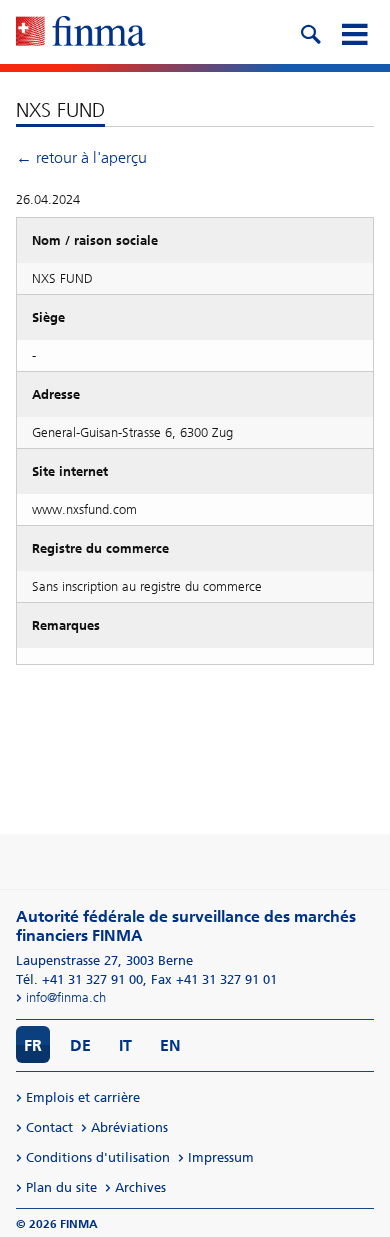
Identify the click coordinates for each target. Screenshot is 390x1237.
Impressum (221, 1157)
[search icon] (310, 32)
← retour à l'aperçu (81, 157)
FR (33, 1045)
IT (125, 1045)
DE (80, 1045)
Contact (49, 1127)
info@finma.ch (66, 997)
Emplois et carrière (83, 1097)
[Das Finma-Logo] (81, 33)
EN (170, 1045)
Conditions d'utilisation (98, 1157)
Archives (140, 1187)
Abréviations (129, 1127)
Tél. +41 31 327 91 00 (79, 979)
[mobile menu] (354, 32)
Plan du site (61, 1187)
